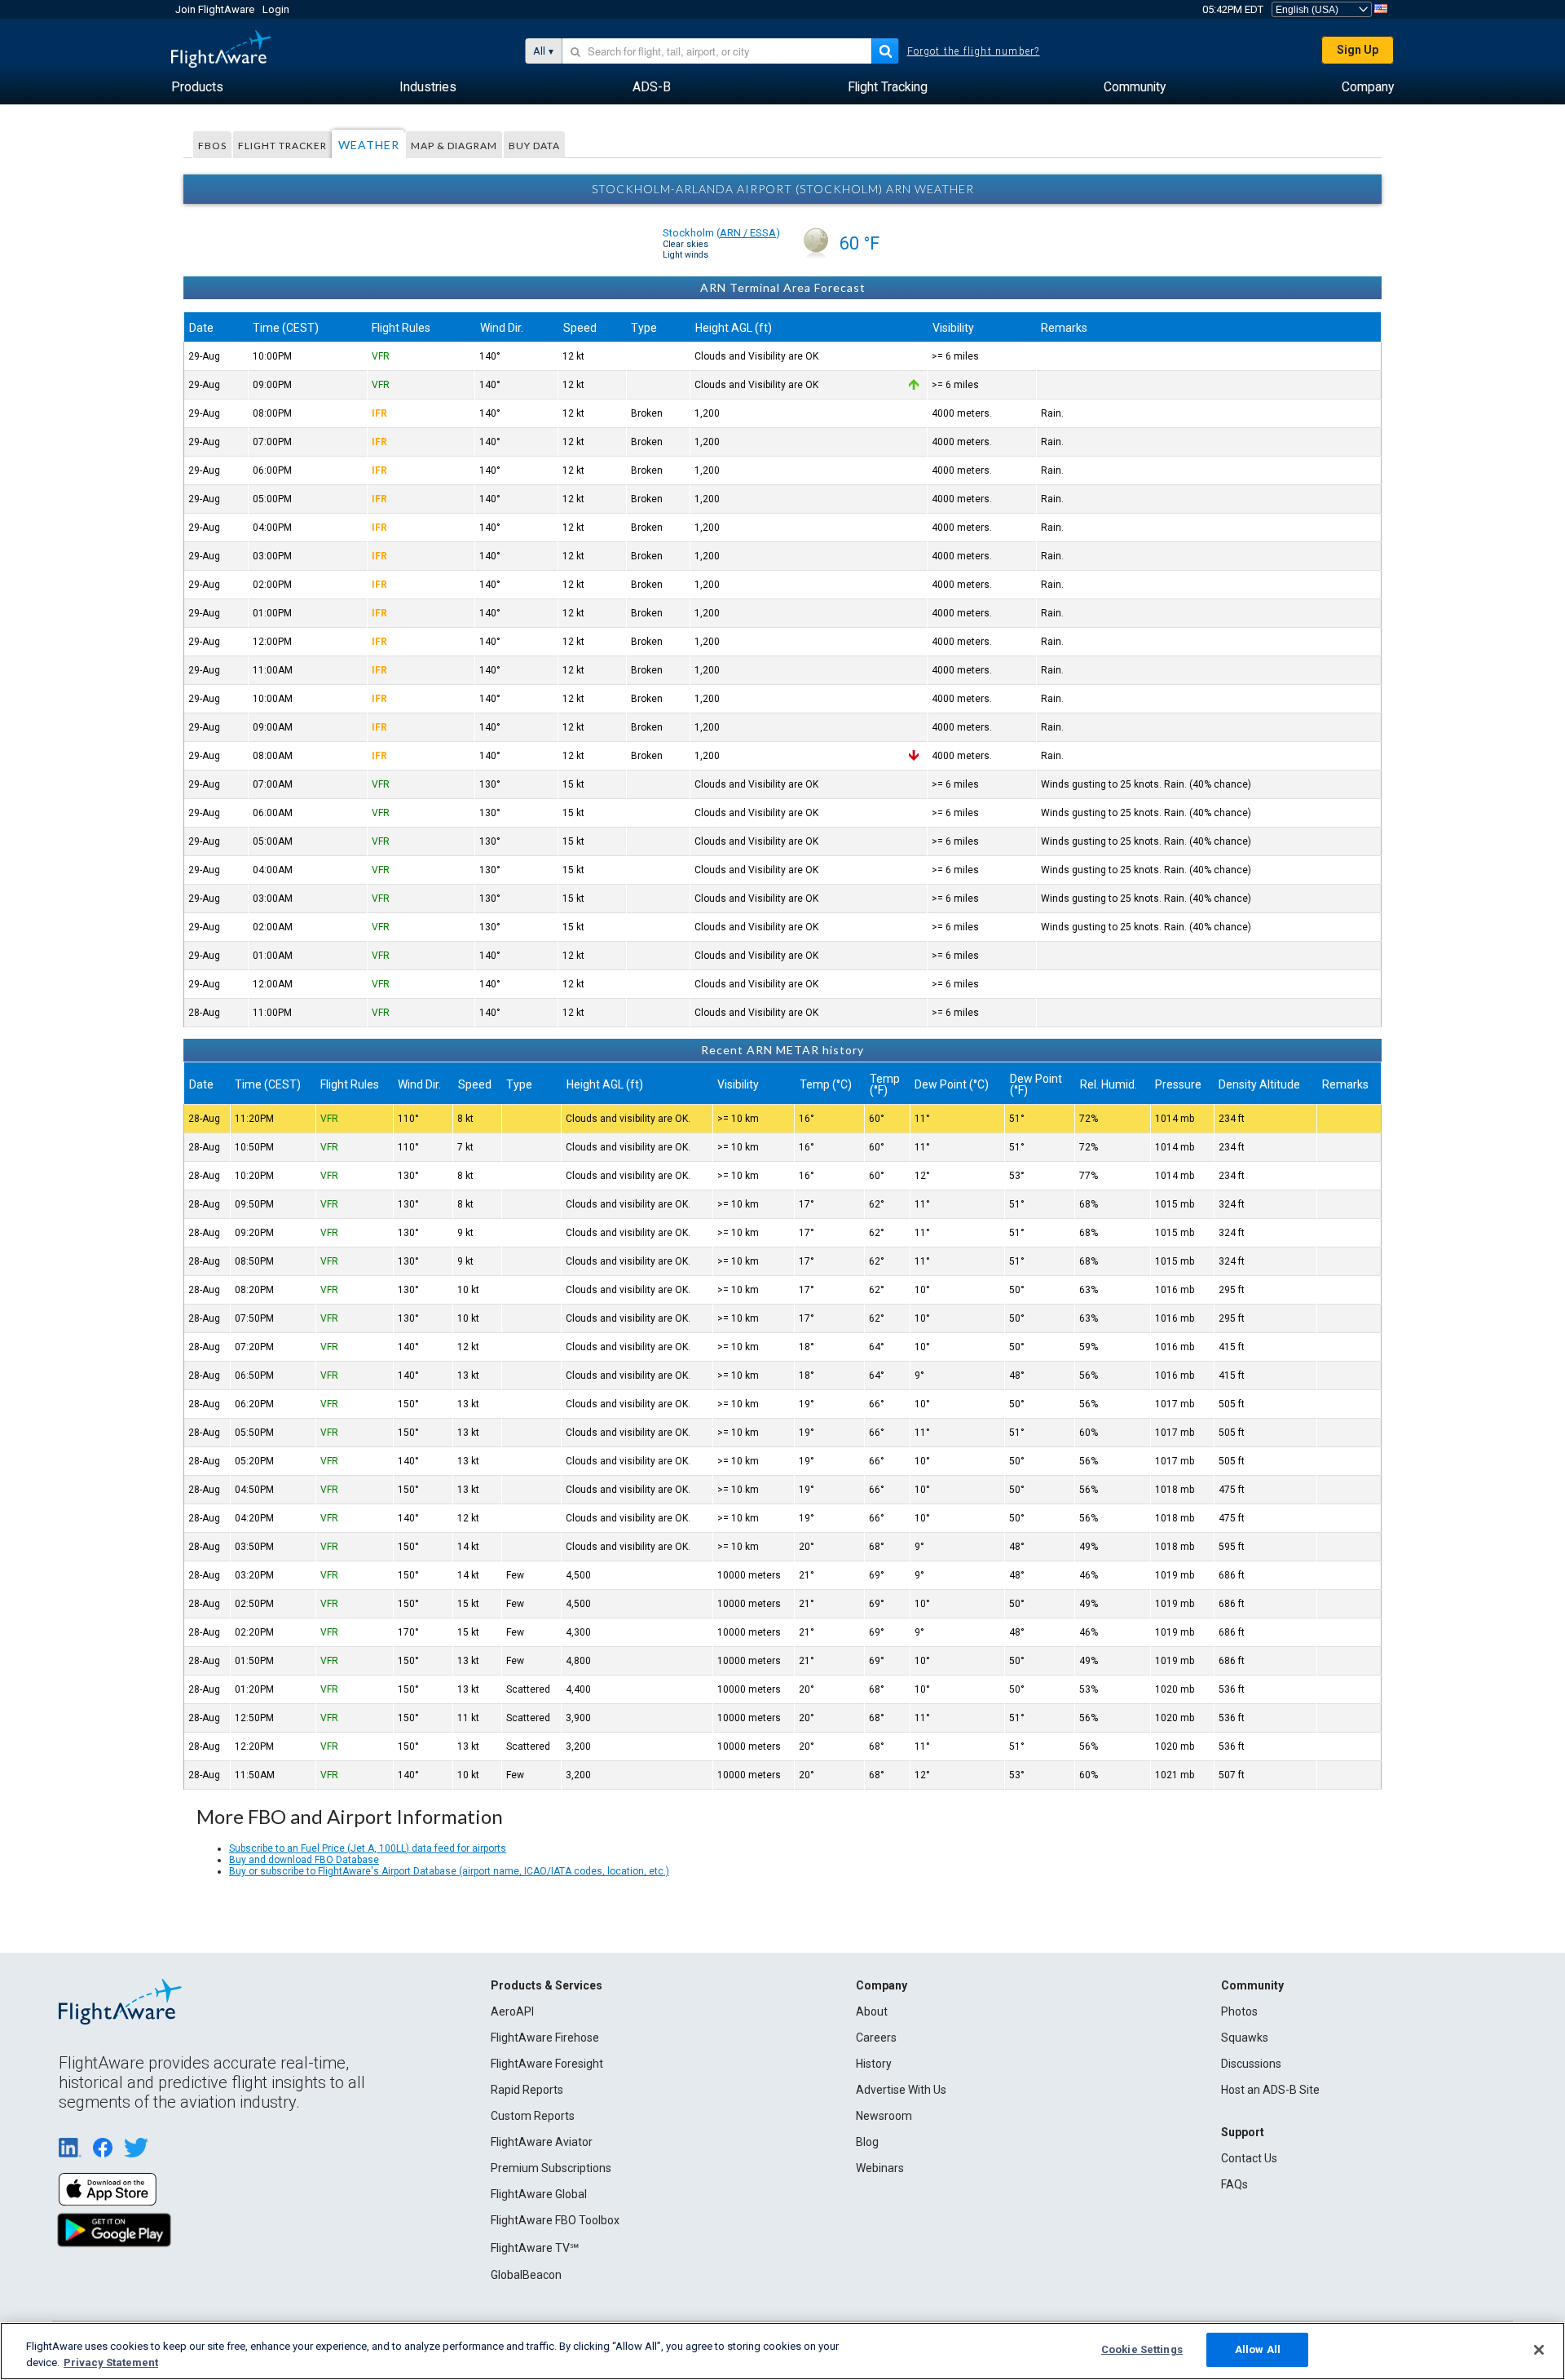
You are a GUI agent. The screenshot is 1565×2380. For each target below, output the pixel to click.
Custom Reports (533, 2116)
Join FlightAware (215, 9)
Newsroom (884, 2116)
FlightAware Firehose (545, 2038)
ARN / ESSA (748, 233)
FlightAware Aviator (542, 2142)
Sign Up (1358, 50)
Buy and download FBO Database (304, 1860)
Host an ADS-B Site (1270, 2090)
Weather (369, 145)
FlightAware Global (539, 2194)
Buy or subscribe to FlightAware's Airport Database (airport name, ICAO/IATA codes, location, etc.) (449, 1871)
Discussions (1251, 2064)
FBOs (212, 146)
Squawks (1245, 2038)
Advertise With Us (901, 2090)
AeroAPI (512, 2011)
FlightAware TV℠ (535, 2248)
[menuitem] (197, 87)
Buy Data (534, 146)
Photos (1239, 2011)
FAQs (1234, 2184)
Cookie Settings (1142, 2349)
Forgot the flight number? (974, 51)
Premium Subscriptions (551, 2168)
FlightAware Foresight (547, 2064)
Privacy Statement (111, 2362)
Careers (876, 2038)
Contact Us (1249, 2158)
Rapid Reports (527, 2090)
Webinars (880, 2168)
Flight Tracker (282, 146)
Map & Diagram (454, 146)
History (874, 2064)
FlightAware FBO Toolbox (555, 2220)
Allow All (1258, 2349)
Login (276, 9)
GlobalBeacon (526, 2275)
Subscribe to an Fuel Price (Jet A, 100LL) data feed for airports (368, 1848)
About (872, 2011)
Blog (867, 2142)
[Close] (1539, 2350)
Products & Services (547, 1985)
